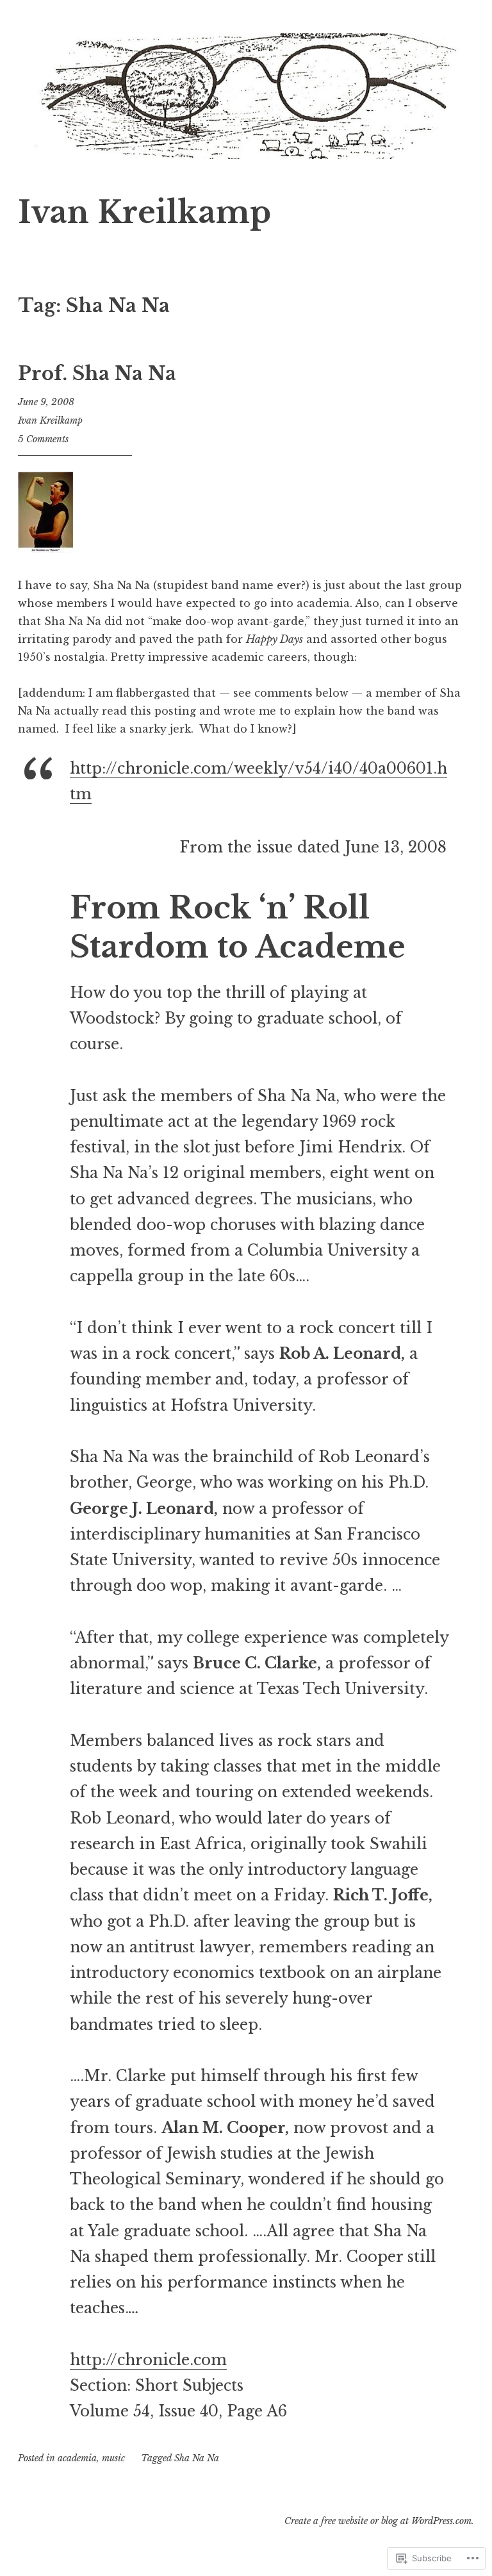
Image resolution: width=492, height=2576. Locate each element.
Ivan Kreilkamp (144, 212)
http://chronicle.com (148, 2360)
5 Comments (43, 439)
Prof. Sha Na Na (97, 374)
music (113, 2458)
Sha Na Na (197, 2458)
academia (77, 2458)
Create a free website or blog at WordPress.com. (379, 2521)
